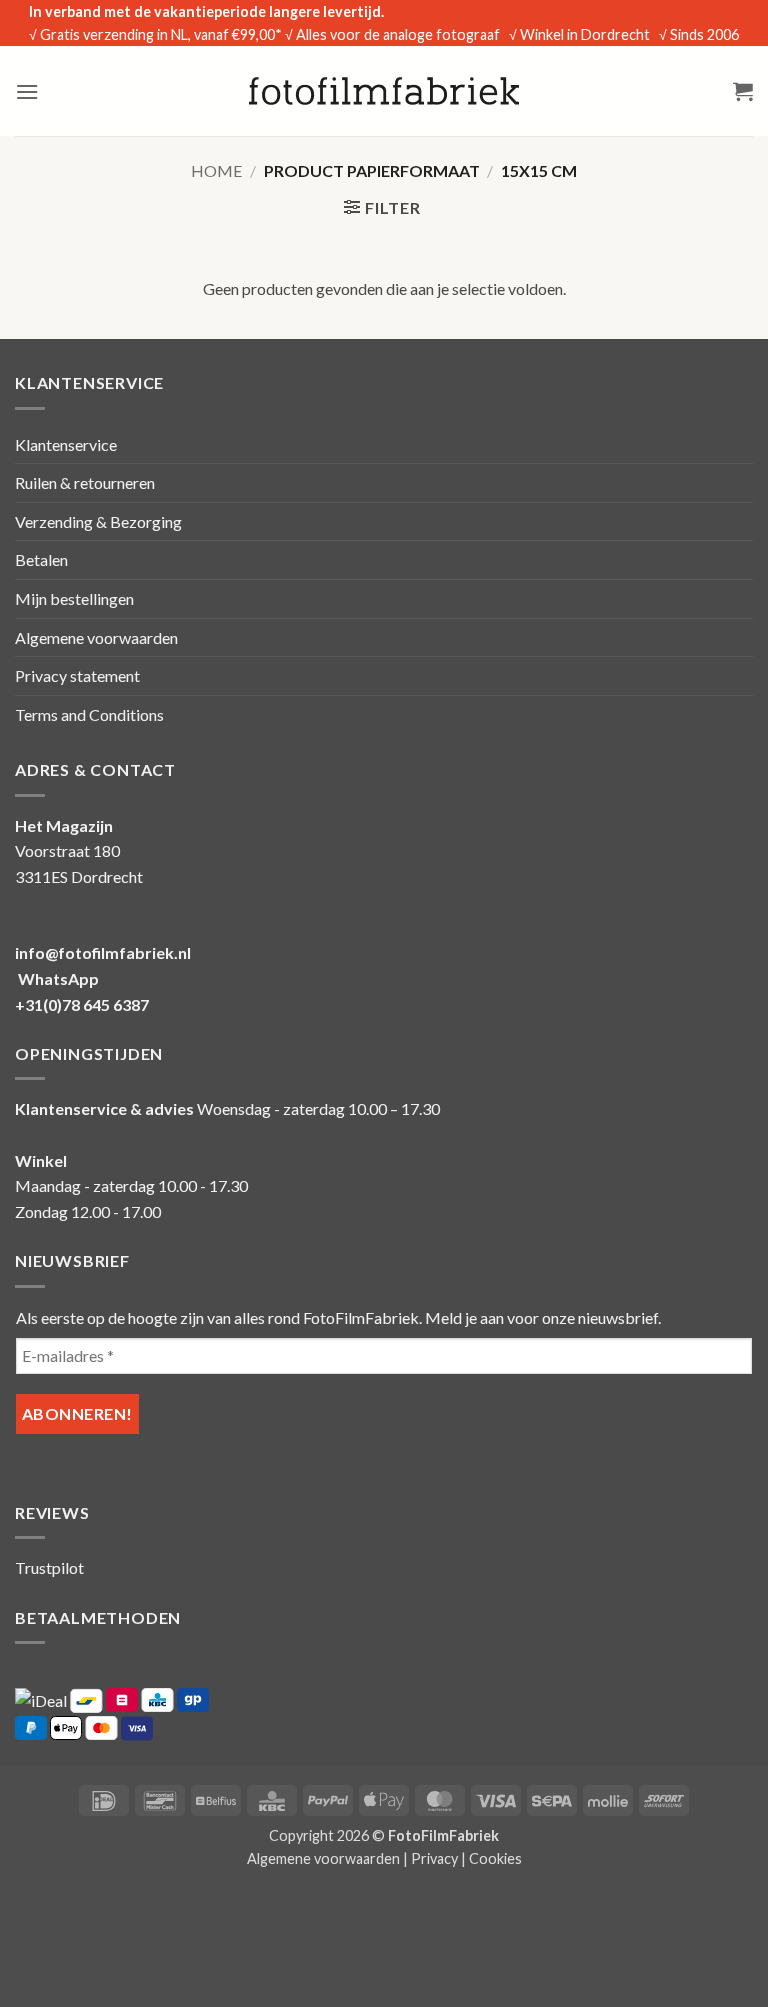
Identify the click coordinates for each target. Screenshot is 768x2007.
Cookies (495, 1858)
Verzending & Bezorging (98, 521)
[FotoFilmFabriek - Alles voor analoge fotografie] (384, 91)
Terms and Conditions (89, 714)
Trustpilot (49, 1567)
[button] (27, 91)
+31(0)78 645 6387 (82, 1004)
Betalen (41, 559)
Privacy (434, 1858)
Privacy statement (77, 675)
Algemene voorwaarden (96, 637)
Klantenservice (66, 444)
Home (216, 170)
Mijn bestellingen (74, 598)
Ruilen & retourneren (85, 482)
